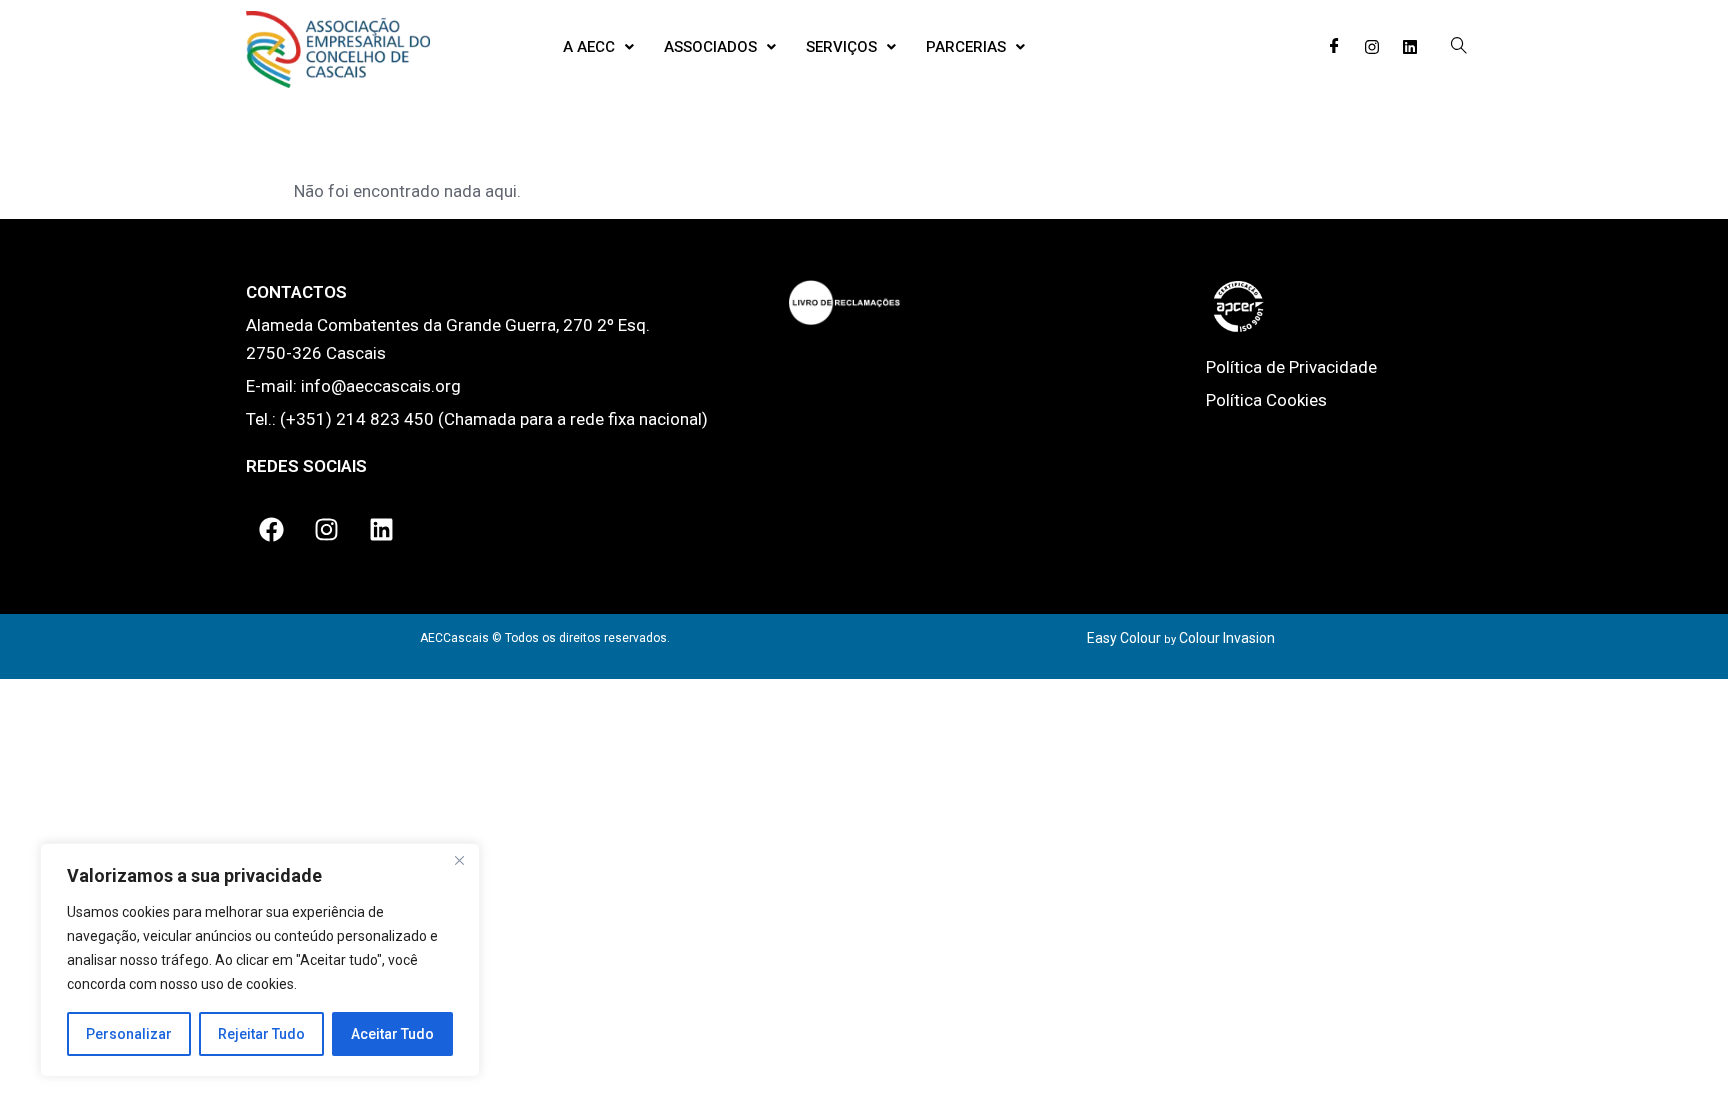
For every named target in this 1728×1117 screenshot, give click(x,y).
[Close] (459, 860)
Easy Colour (1124, 638)
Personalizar (129, 1034)
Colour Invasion (1227, 638)
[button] (598, 47)
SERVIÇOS (841, 47)
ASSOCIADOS (710, 47)
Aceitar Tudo (392, 1034)
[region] (260, 960)
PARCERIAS (966, 47)
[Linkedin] (1410, 47)
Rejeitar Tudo (261, 1034)
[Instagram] (1372, 47)
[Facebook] (1334, 47)
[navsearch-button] (1459, 47)
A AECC (589, 47)
